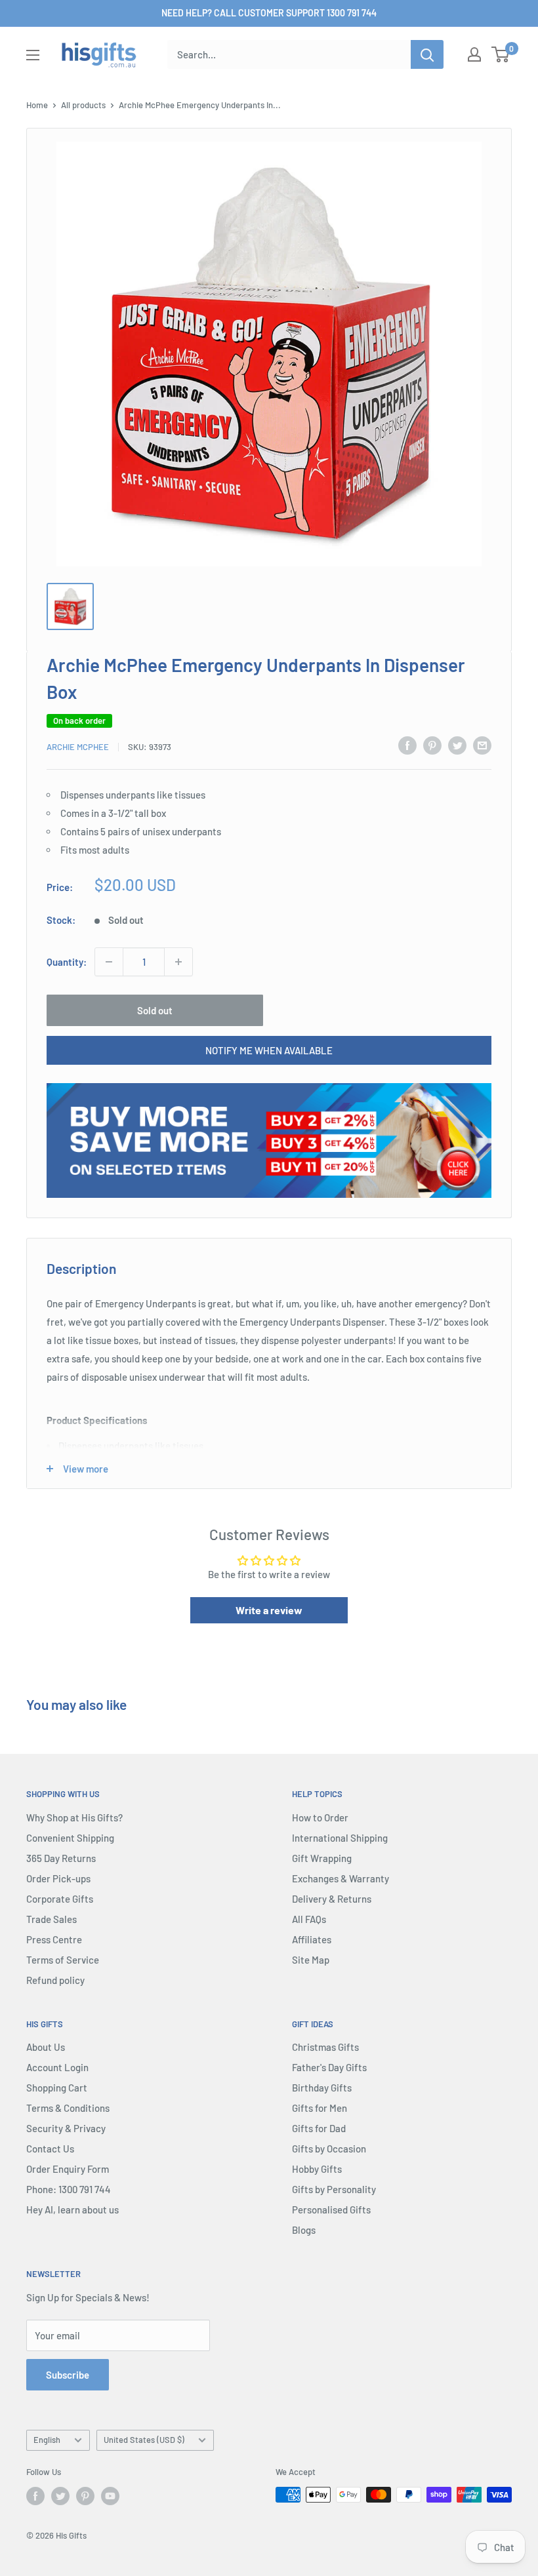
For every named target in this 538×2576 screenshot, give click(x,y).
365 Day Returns (61, 1858)
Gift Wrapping (322, 1858)
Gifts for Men (320, 2108)
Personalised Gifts (331, 2209)
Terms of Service (63, 1960)
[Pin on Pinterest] (432, 745)
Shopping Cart (57, 2088)
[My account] (474, 54)
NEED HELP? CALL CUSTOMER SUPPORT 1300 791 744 (269, 13)
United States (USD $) (144, 2440)
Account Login (57, 2067)
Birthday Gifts (322, 2088)
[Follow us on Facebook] (35, 2496)
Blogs (304, 2230)
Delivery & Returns (332, 1899)
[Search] (427, 54)
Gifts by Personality (334, 2189)
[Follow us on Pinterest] (85, 2496)
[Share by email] (482, 745)
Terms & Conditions (68, 2108)
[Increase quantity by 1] (178, 962)
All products (83, 105)
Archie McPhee (78, 747)
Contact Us (50, 2149)
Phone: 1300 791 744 (69, 2189)
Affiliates (312, 1939)
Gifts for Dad (319, 2128)
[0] (501, 54)
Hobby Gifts (317, 2169)
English (47, 2440)
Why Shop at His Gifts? (74, 1817)
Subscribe (68, 2375)
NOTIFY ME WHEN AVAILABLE (269, 1050)
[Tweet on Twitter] (457, 745)
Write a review (269, 1610)
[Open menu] (33, 55)
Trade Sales (52, 1919)
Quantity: (67, 962)
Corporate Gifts (60, 1899)
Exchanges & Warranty (341, 1878)
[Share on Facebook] (407, 745)
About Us (46, 2047)
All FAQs (309, 1919)
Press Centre (54, 1939)
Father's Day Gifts (329, 2067)
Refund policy (55, 1980)
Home (37, 105)
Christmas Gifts (325, 2047)
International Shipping (340, 1838)
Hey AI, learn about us (72, 2209)
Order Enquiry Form (68, 2169)
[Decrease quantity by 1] (109, 962)
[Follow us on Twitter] (60, 2496)
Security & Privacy (66, 2128)
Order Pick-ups (58, 1878)
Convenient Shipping (70, 1838)
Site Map (311, 1960)
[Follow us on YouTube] (110, 2496)
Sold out (155, 1010)
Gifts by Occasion (329, 2149)
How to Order (320, 1817)
